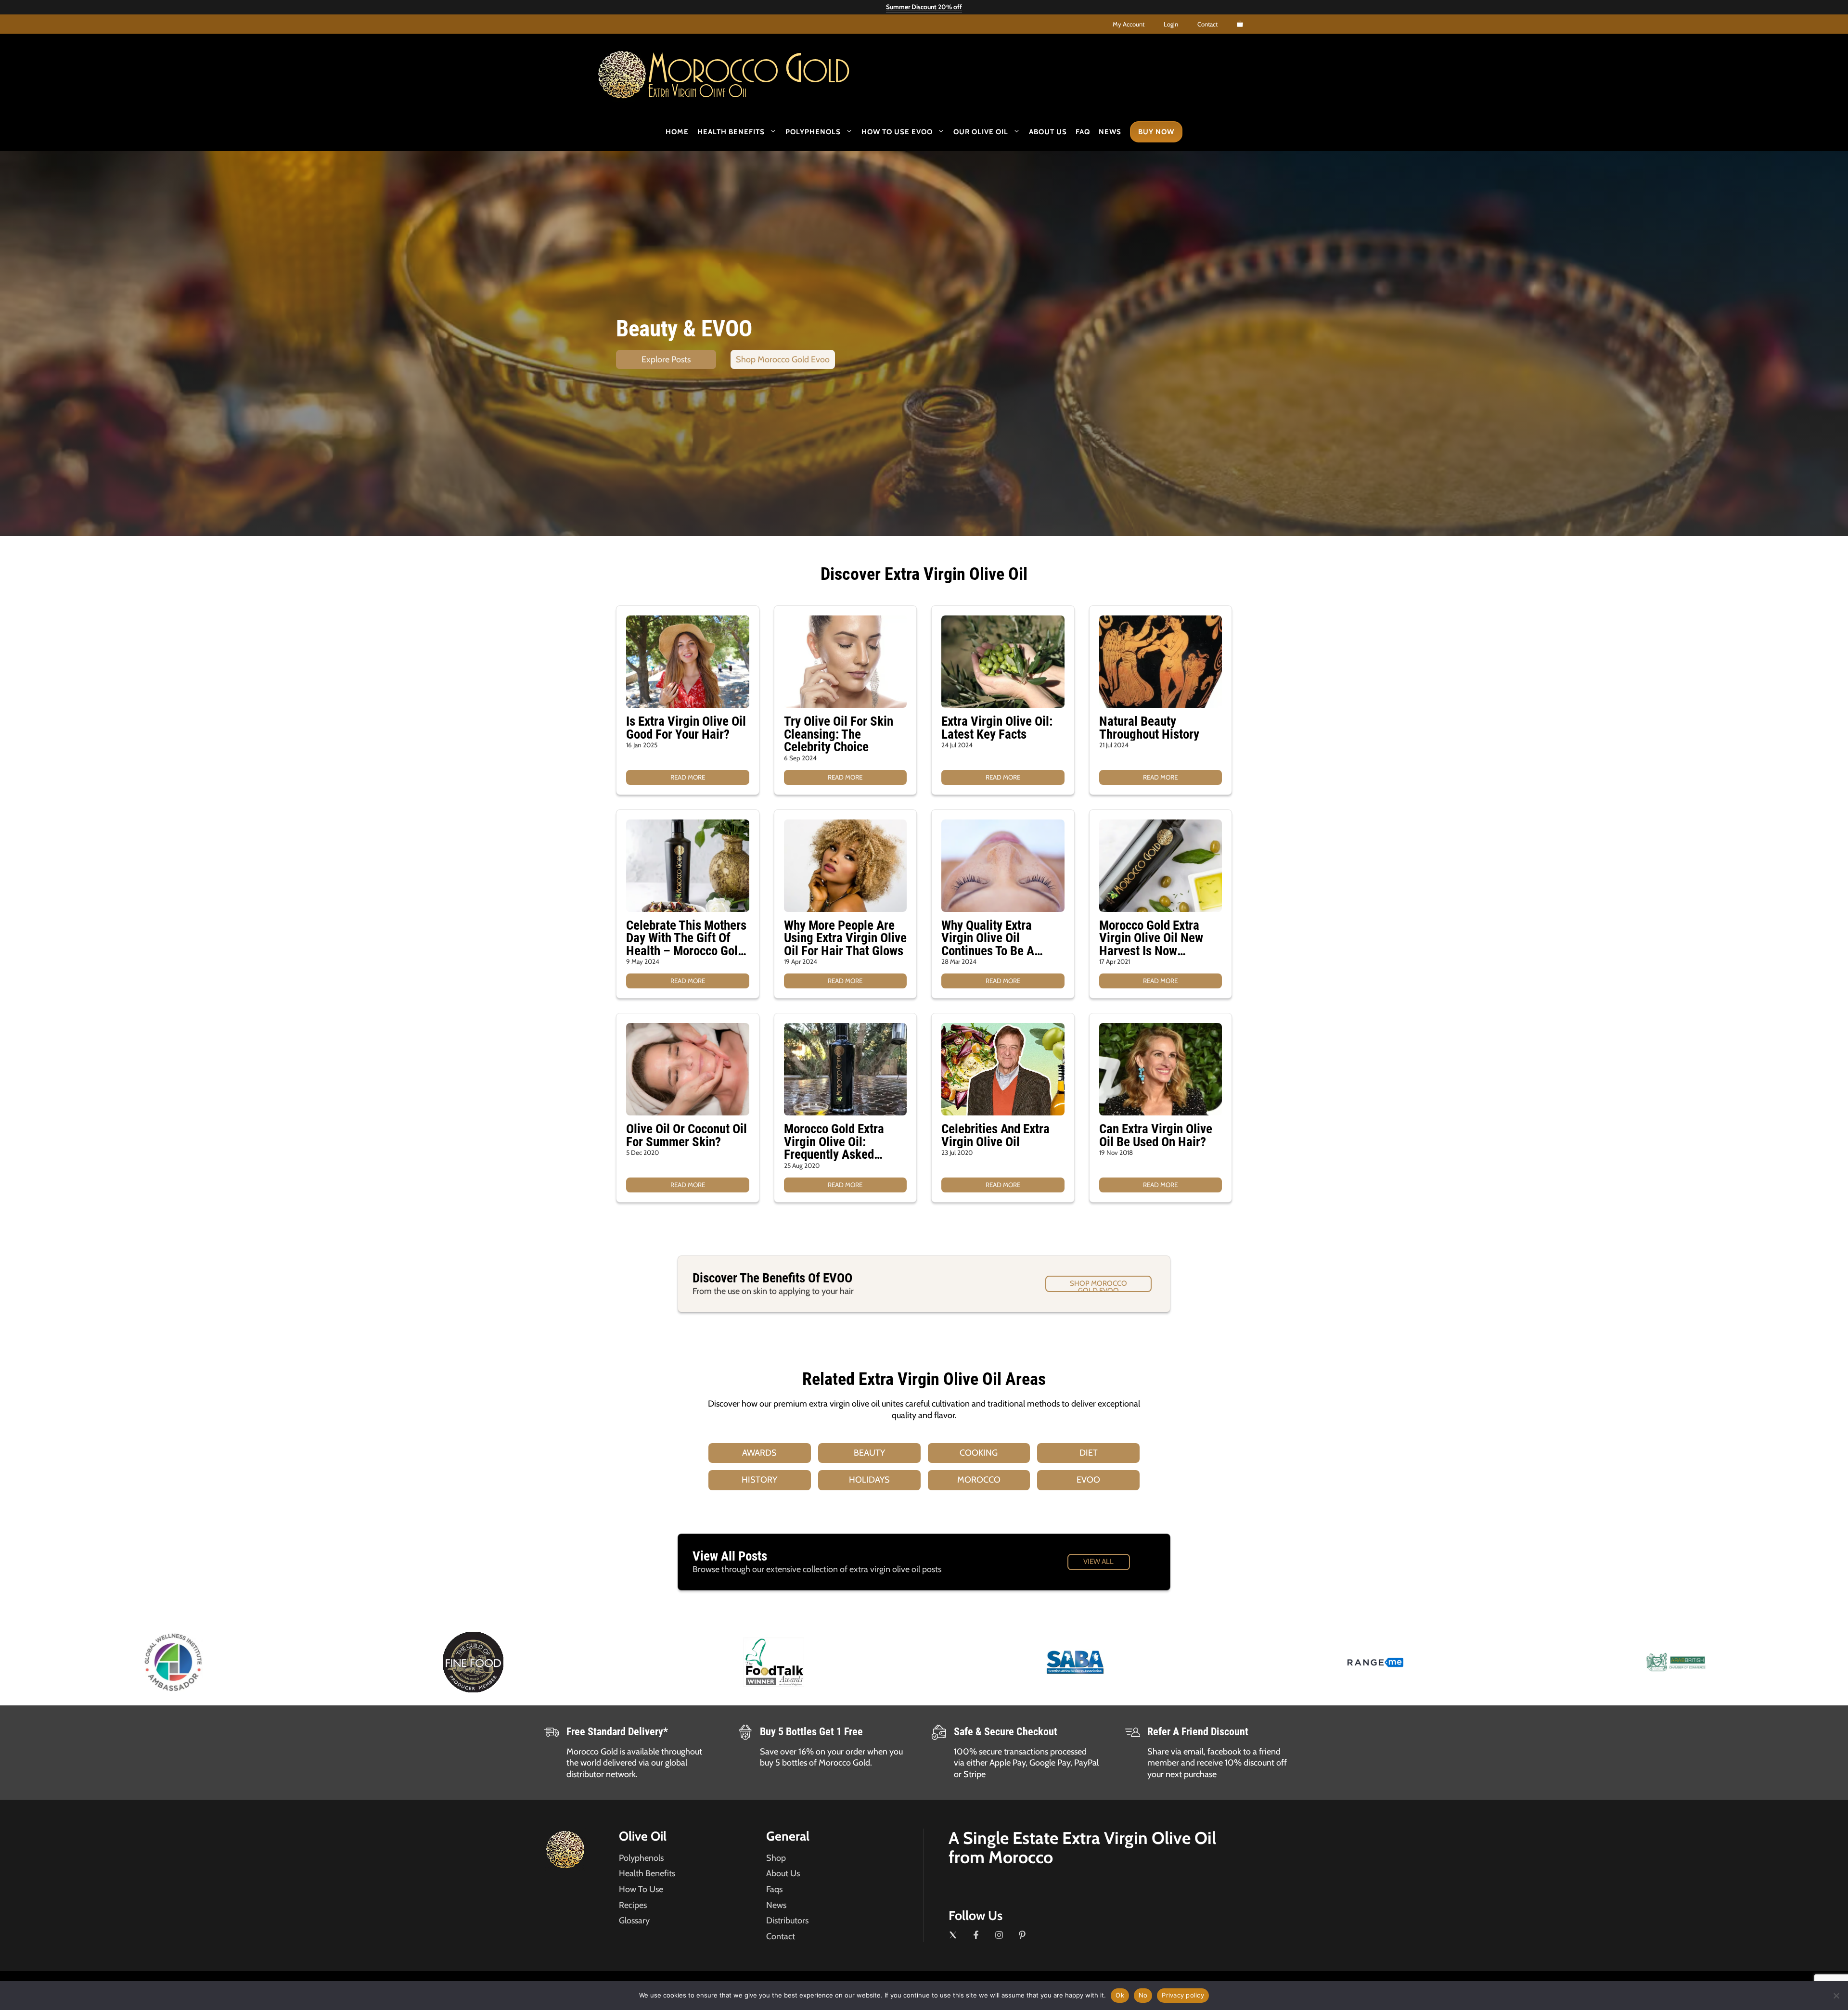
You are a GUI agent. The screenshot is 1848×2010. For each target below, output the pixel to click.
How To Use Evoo (897, 132)
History (759, 1480)
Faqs (774, 1889)
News (1110, 132)
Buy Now (1156, 132)
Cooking (979, 1453)
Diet (1089, 1453)
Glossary (634, 1920)
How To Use (641, 1889)
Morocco (979, 1480)
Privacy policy (1183, 1995)
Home (677, 132)
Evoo (1088, 1480)
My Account (1129, 24)
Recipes (633, 1905)
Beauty (869, 1453)
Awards (759, 1453)
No (1143, 1995)
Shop (776, 1858)
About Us (1048, 132)
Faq (1083, 132)
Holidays (869, 1480)
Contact (1207, 24)
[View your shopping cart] (1240, 24)
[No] (1836, 1996)
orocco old (749, 71)
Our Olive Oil (981, 132)
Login (1171, 24)
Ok (1120, 1995)
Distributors (787, 1920)
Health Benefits (731, 132)
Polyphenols (813, 132)
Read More (688, 777)
